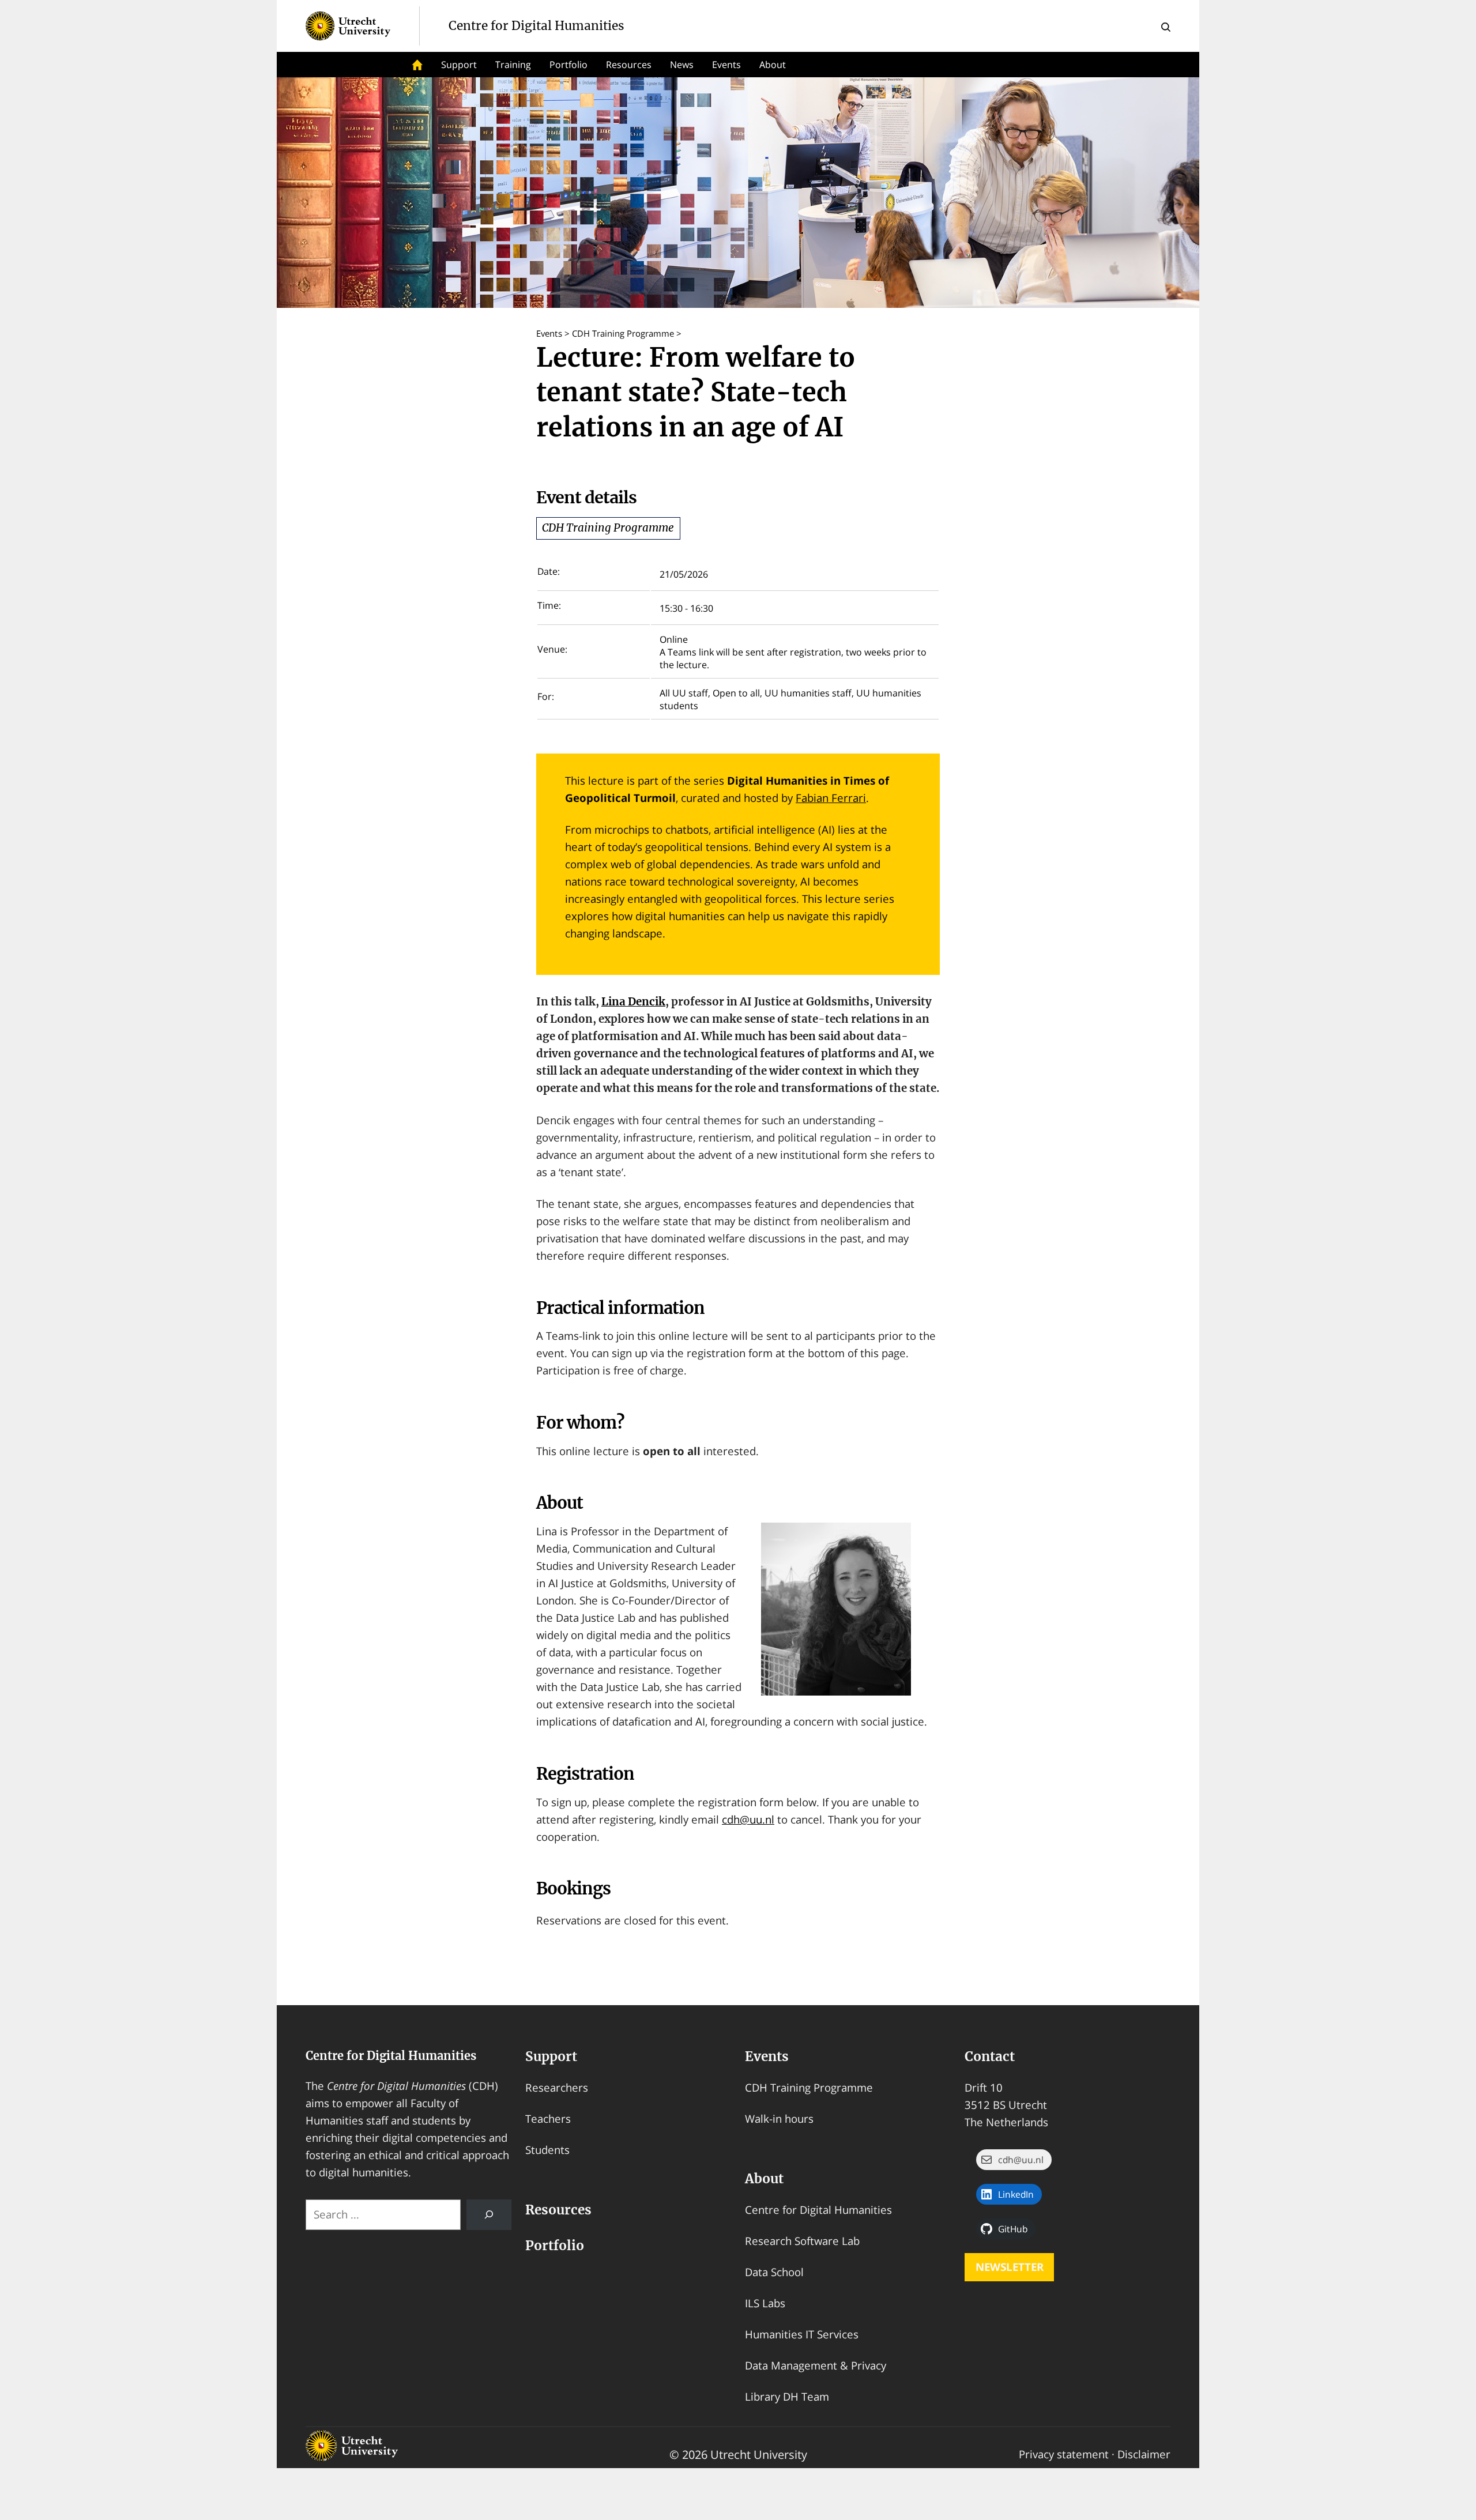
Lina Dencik (633, 1002)
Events (726, 65)
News (682, 65)
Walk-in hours (779, 2118)
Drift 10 (984, 2087)
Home (417, 65)
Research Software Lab (802, 2241)
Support (459, 65)
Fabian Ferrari (831, 798)
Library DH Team (787, 2396)
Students (547, 2150)
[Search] (489, 2215)
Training (513, 65)
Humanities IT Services (802, 2334)
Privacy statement (1064, 2454)
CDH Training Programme (608, 528)
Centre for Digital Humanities (391, 2056)
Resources (629, 65)
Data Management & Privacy (816, 2365)
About (764, 2179)
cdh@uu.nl (748, 1819)
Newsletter (1010, 2267)
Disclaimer (1144, 2454)
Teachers (548, 2118)
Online (674, 639)
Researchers (557, 2087)
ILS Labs (765, 2303)
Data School (774, 2272)
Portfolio (568, 65)
